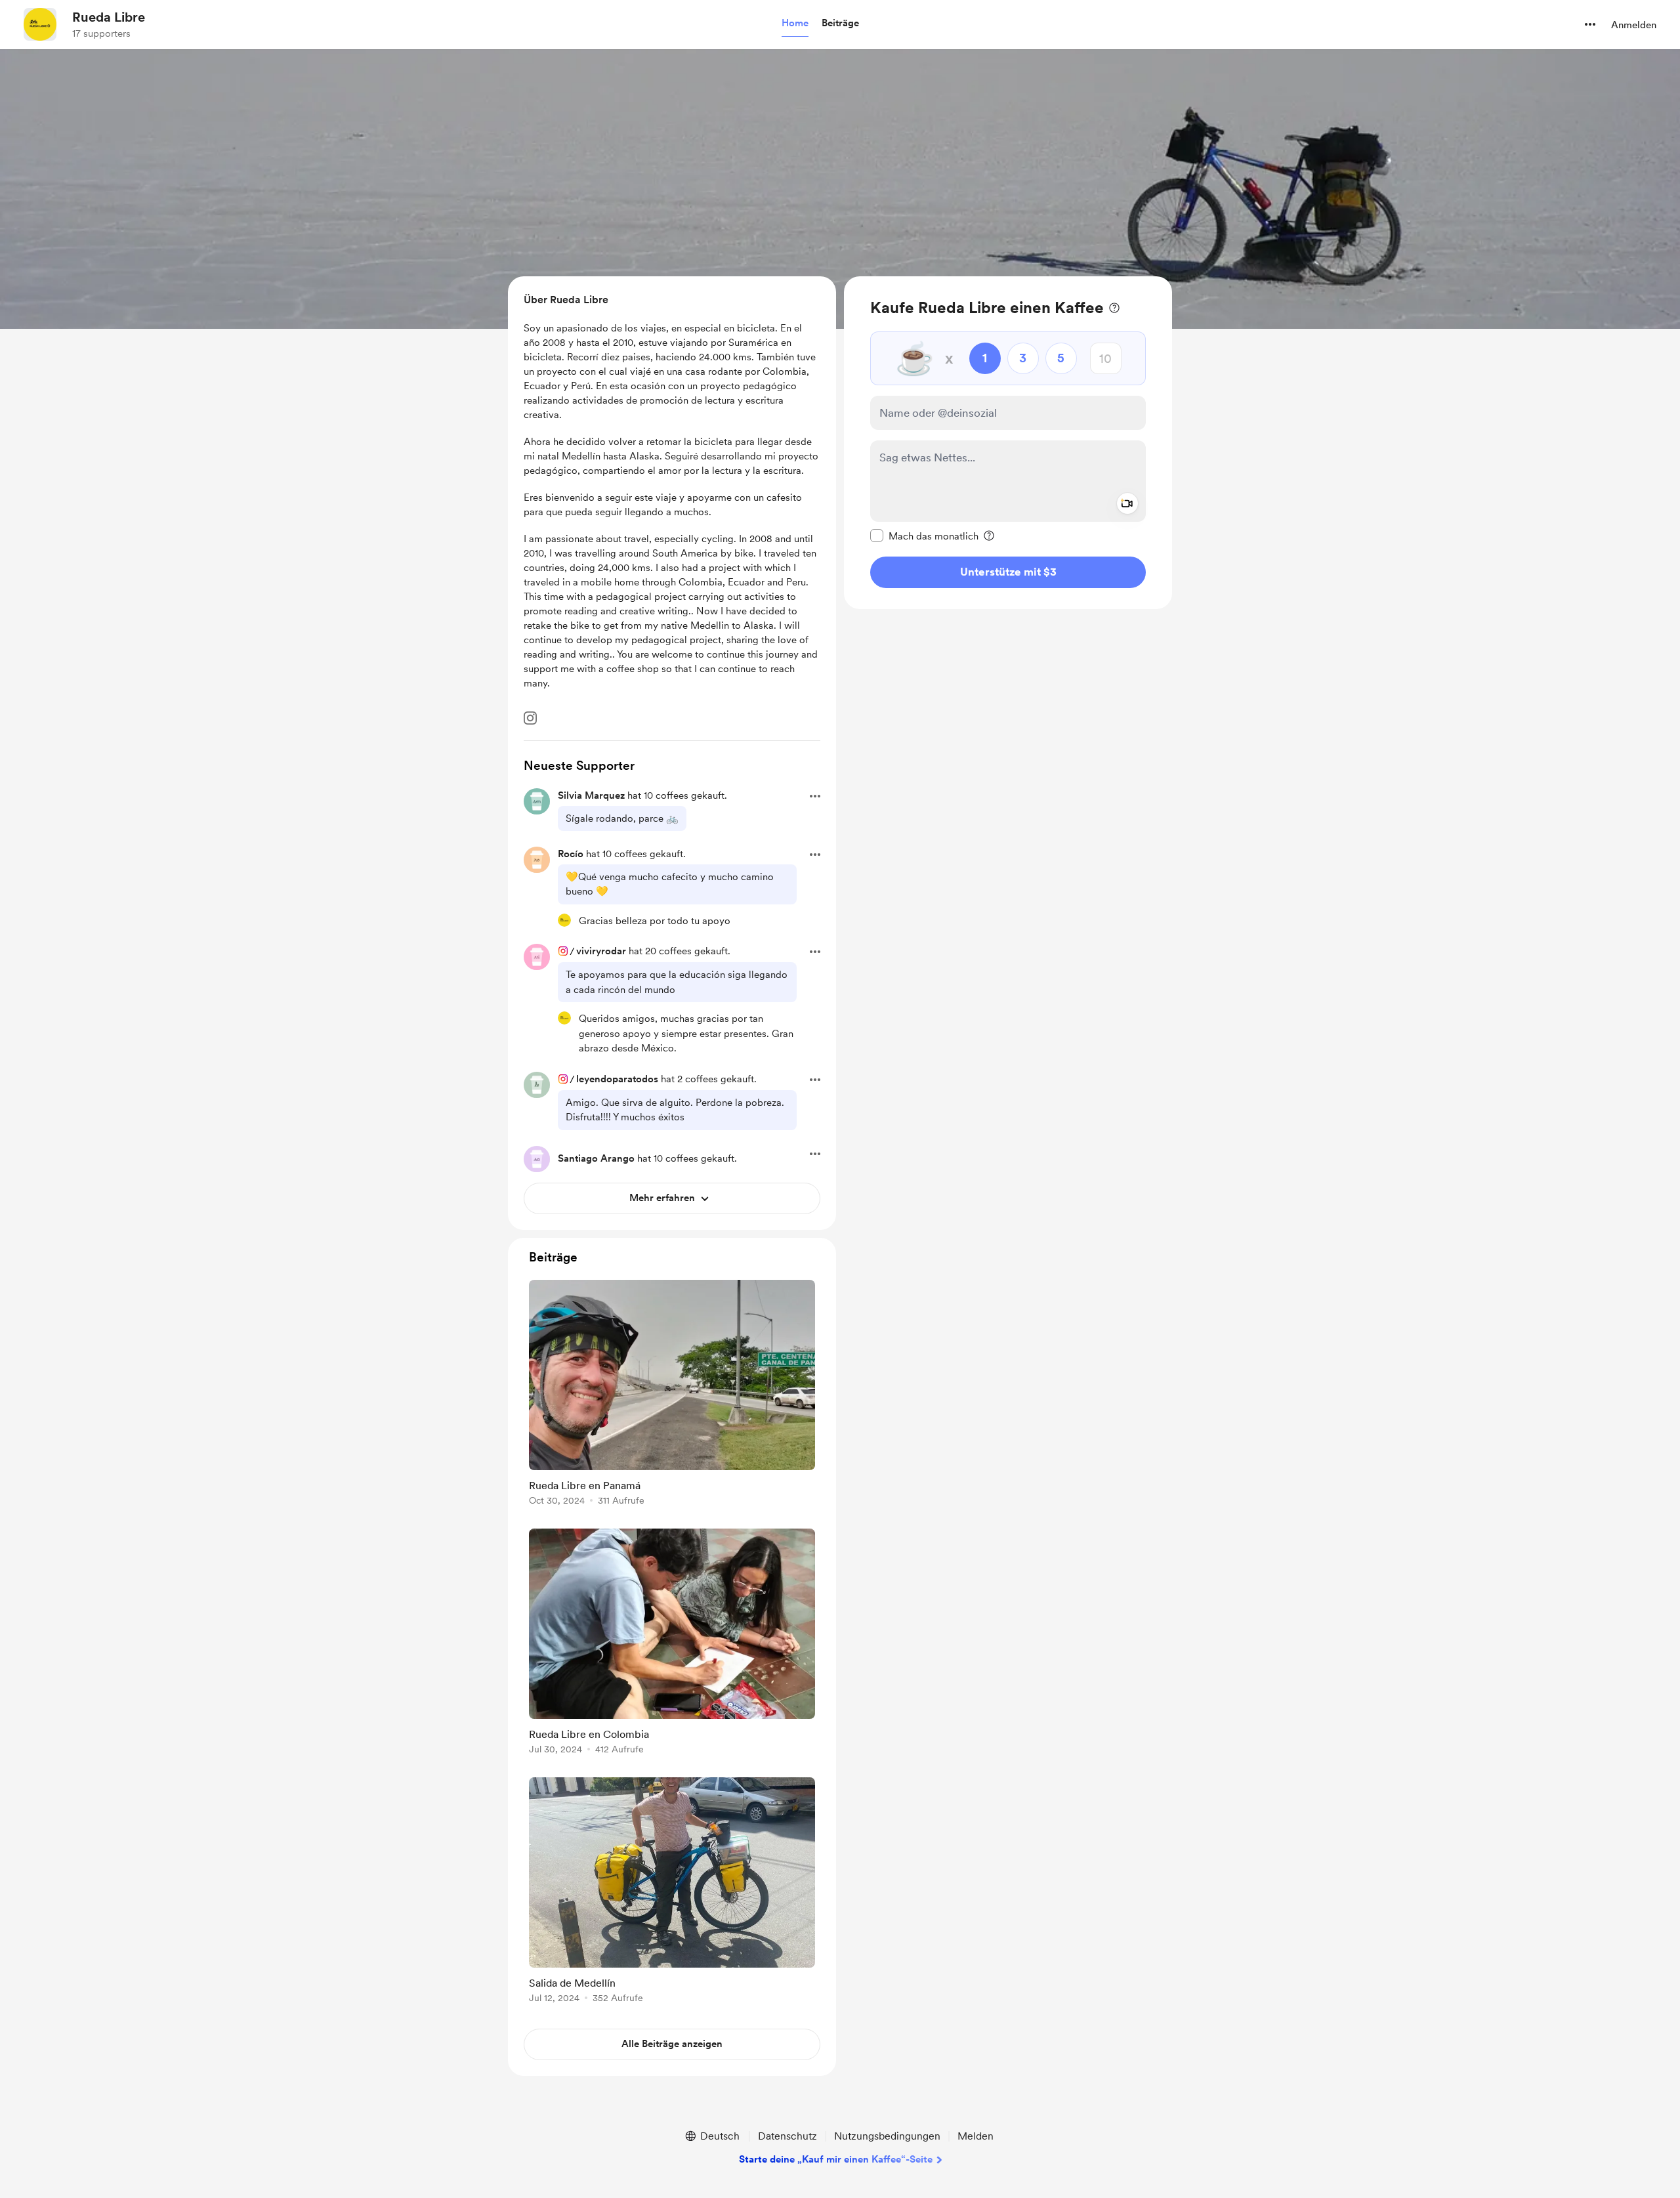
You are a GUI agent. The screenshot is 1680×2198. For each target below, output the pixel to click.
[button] (795, 24)
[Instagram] (530, 718)
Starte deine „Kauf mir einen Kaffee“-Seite (836, 2159)
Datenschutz (787, 2136)
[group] (672, 1395)
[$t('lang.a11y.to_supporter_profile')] (564, 920)
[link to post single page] (672, 1395)
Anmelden (1634, 25)
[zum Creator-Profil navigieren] (40, 24)
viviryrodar (601, 951)
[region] (1008, 443)
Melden (976, 2136)
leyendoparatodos (617, 1079)
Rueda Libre (109, 17)
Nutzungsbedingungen (887, 2136)
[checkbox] (924, 536)
